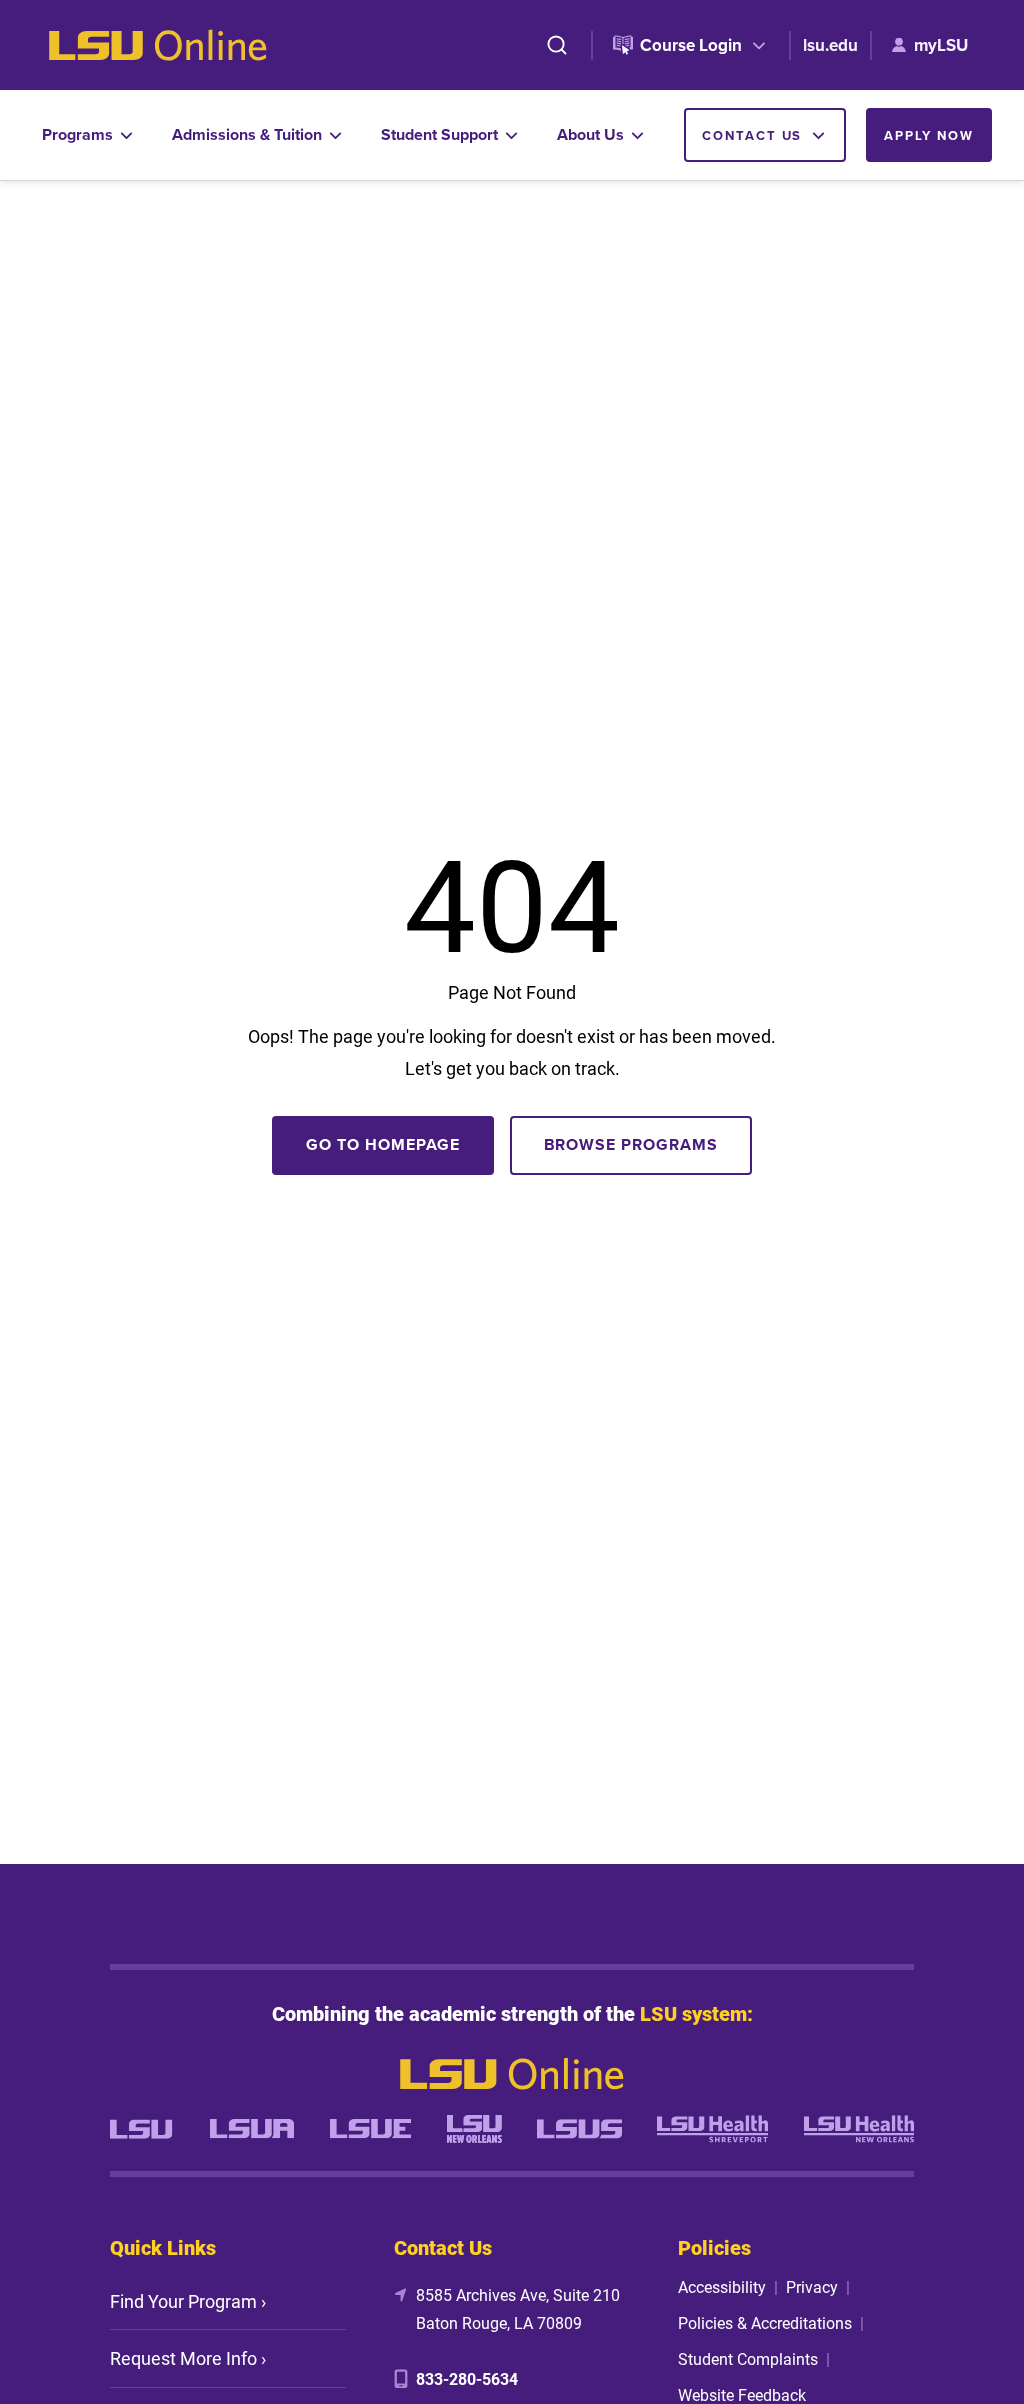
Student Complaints (748, 2358)
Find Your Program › (188, 2301)
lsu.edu (830, 45)
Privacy (812, 2286)
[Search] (557, 45)
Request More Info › (188, 2358)
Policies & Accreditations (765, 2322)
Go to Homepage (382, 1144)
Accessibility (722, 2286)
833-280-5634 (467, 2378)
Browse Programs (631, 1144)
